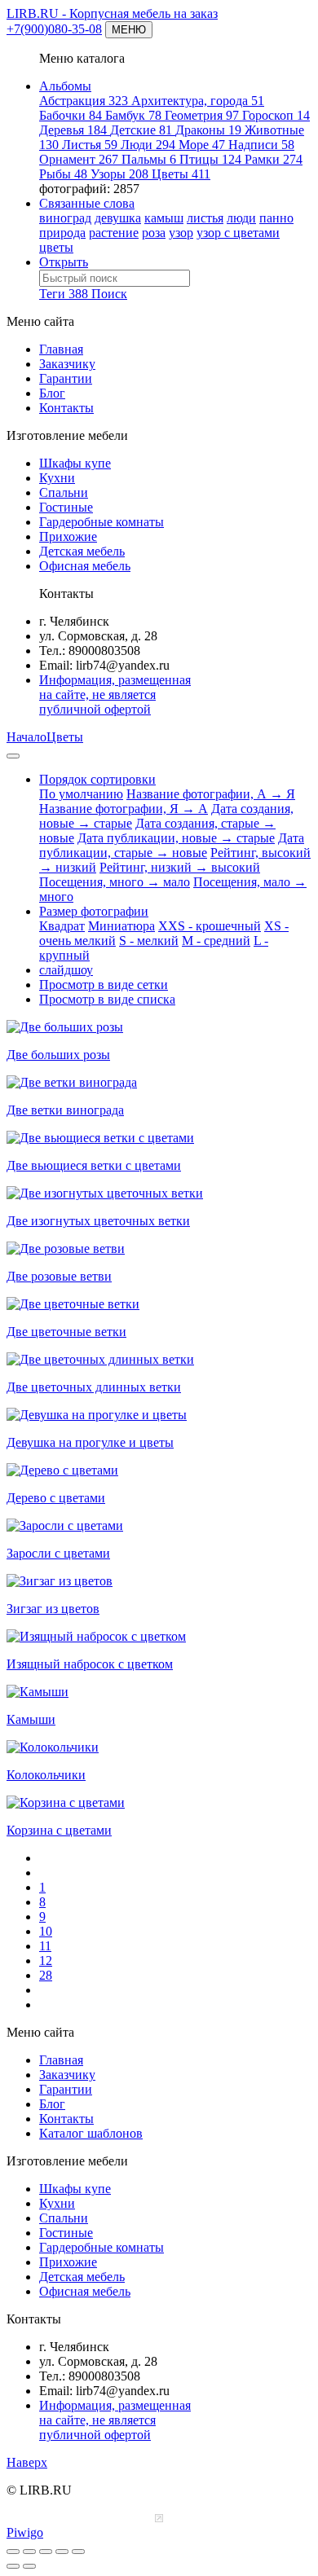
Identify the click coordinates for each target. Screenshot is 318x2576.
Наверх (27, 2462)
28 (46, 1975)
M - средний (216, 941)
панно (276, 218)
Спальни (64, 492)
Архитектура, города (198, 101)
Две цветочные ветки (66, 1332)
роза (154, 233)
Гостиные (66, 507)
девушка (118, 218)
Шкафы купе (75, 463)
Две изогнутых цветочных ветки (98, 1221)
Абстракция (84, 101)
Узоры (119, 174)
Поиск (109, 294)
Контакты (66, 408)
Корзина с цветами (59, 1830)
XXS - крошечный (210, 926)
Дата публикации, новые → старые (176, 838)
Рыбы (63, 174)
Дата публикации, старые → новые (172, 845)
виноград (65, 218)
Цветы (181, 174)
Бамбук (133, 115)
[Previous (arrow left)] (13, 2566)
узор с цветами (238, 233)
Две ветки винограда (65, 1110)
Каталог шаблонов (91, 2133)
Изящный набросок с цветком (90, 1664)
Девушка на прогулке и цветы (90, 1442)
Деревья (73, 130)
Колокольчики (46, 1775)
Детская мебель (82, 551)
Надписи (261, 145)
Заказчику (67, 364)
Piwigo (25, 2532)
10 (46, 1931)
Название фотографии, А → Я (211, 794)
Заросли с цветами (58, 1553)
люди (241, 218)
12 (46, 1961)
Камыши (31, 1719)
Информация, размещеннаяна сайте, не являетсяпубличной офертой (115, 695)
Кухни (57, 478)
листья (205, 218)
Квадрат (62, 926)
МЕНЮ (129, 30)
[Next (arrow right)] (29, 2566)
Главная (61, 349)
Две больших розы (58, 1055)
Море (202, 145)
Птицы (210, 159)
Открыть (64, 262)
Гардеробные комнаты (102, 522)
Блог (52, 393)
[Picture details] (62, 2552)
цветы (56, 247)
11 (45, 1946)
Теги (64, 294)
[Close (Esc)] (13, 2552)
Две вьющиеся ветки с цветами (94, 1165)
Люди (148, 145)
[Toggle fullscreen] (29, 2552)
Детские (141, 130)
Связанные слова (87, 203)
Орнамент (79, 159)
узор (181, 233)
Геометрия (202, 115)
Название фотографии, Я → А (124, 809)
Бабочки (71, 115)
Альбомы (65, 86)
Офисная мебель (85, 566)
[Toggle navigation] (13, 756)
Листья (90, 145)
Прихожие (68, 536)
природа (62, 233)
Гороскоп (276, 115)
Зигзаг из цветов (53, 1609)
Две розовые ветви (59, 1276)
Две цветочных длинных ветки (94, 1387)
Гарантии (66, 378)
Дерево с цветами (56, 1498)
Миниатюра (121, 926)
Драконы (208, 130)
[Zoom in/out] (46, 2552)
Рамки (274, 159)
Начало (26, 737)
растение (114, 233)
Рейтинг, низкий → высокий (180, 867)
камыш (164, 218)
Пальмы (149, 159)
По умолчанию (81, 794)
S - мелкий (149, 941)
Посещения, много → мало (115, 882)
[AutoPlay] (78, 2552)
